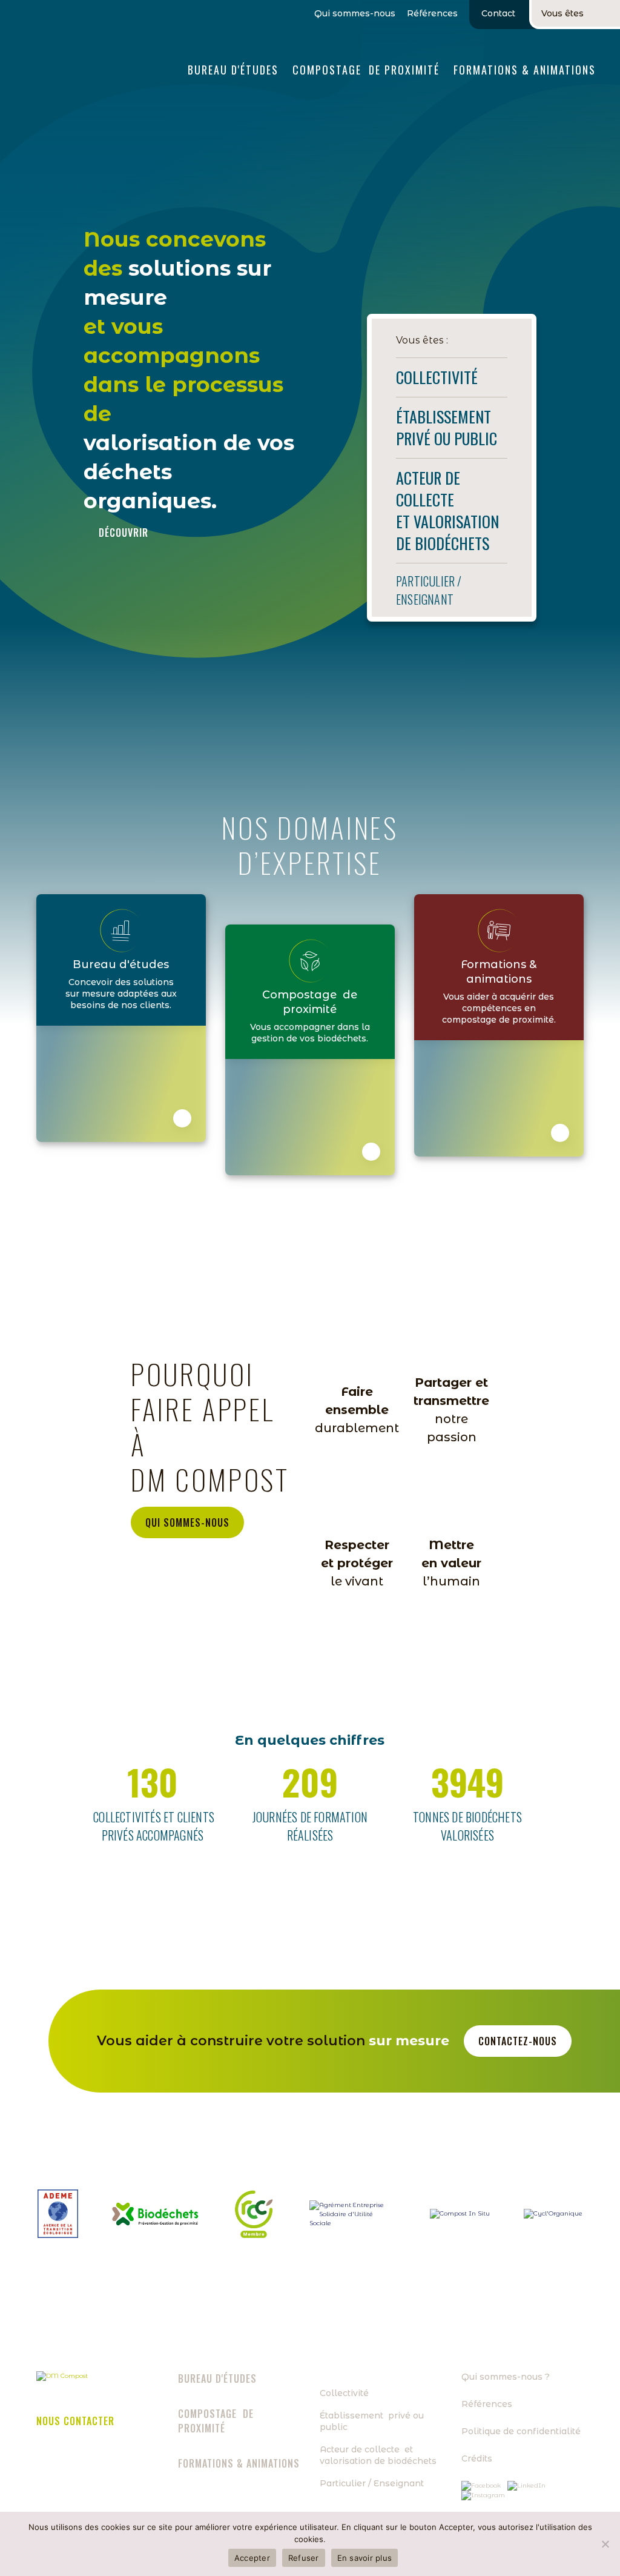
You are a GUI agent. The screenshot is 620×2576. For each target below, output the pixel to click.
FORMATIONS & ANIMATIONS (525, 70)
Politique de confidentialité (521, 2431)
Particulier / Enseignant (372, 2483)
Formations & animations (239, 2463)
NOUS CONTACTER (75, 2421)
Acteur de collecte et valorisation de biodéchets (378, 2455)
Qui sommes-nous (355, 14)
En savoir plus (365, 2558)
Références (432, 14)
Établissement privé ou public (372, 2421)
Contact (498, 13)
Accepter (252, 2558)
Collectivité (344, 2393)
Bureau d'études (233, 70)
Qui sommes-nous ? (506, 2377)
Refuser (304, 2558)
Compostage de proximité (366, 70)
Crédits (477, 2458)
